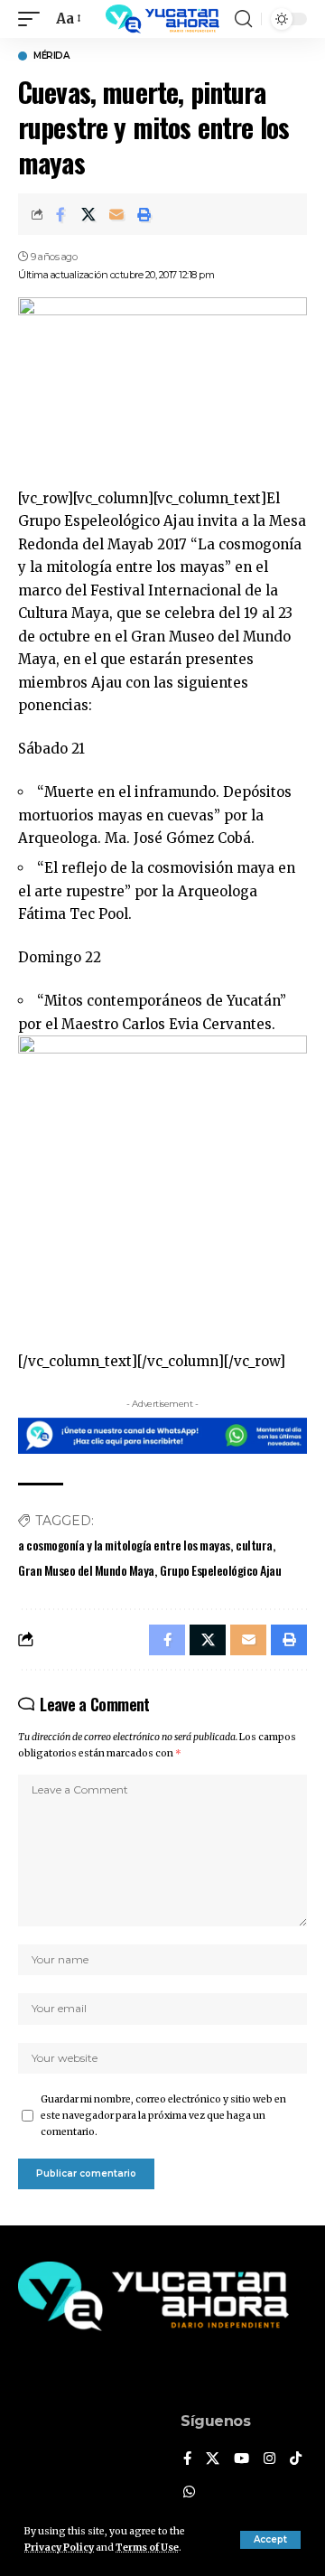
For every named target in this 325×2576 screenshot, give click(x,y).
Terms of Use (147, 2548)
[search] (243, 19)
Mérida (51, 56)
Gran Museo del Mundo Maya (86, 1570)
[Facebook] (187, 2459)
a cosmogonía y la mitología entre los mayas (124, 1545)
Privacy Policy (59, 2548)
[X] (213, 2459)
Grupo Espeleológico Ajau (220, 1570)
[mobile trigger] (33, 19)
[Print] (144, 214)
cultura (254, 1545)
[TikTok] (296, 2459)
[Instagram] (269, 2459)
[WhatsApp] (189, 2493)
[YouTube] (241, 2459)
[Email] (116, 214)
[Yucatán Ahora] (162, 19)
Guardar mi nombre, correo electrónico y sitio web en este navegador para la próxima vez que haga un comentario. (163, 2116)
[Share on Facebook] (60, 214)
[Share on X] (88, 214)
